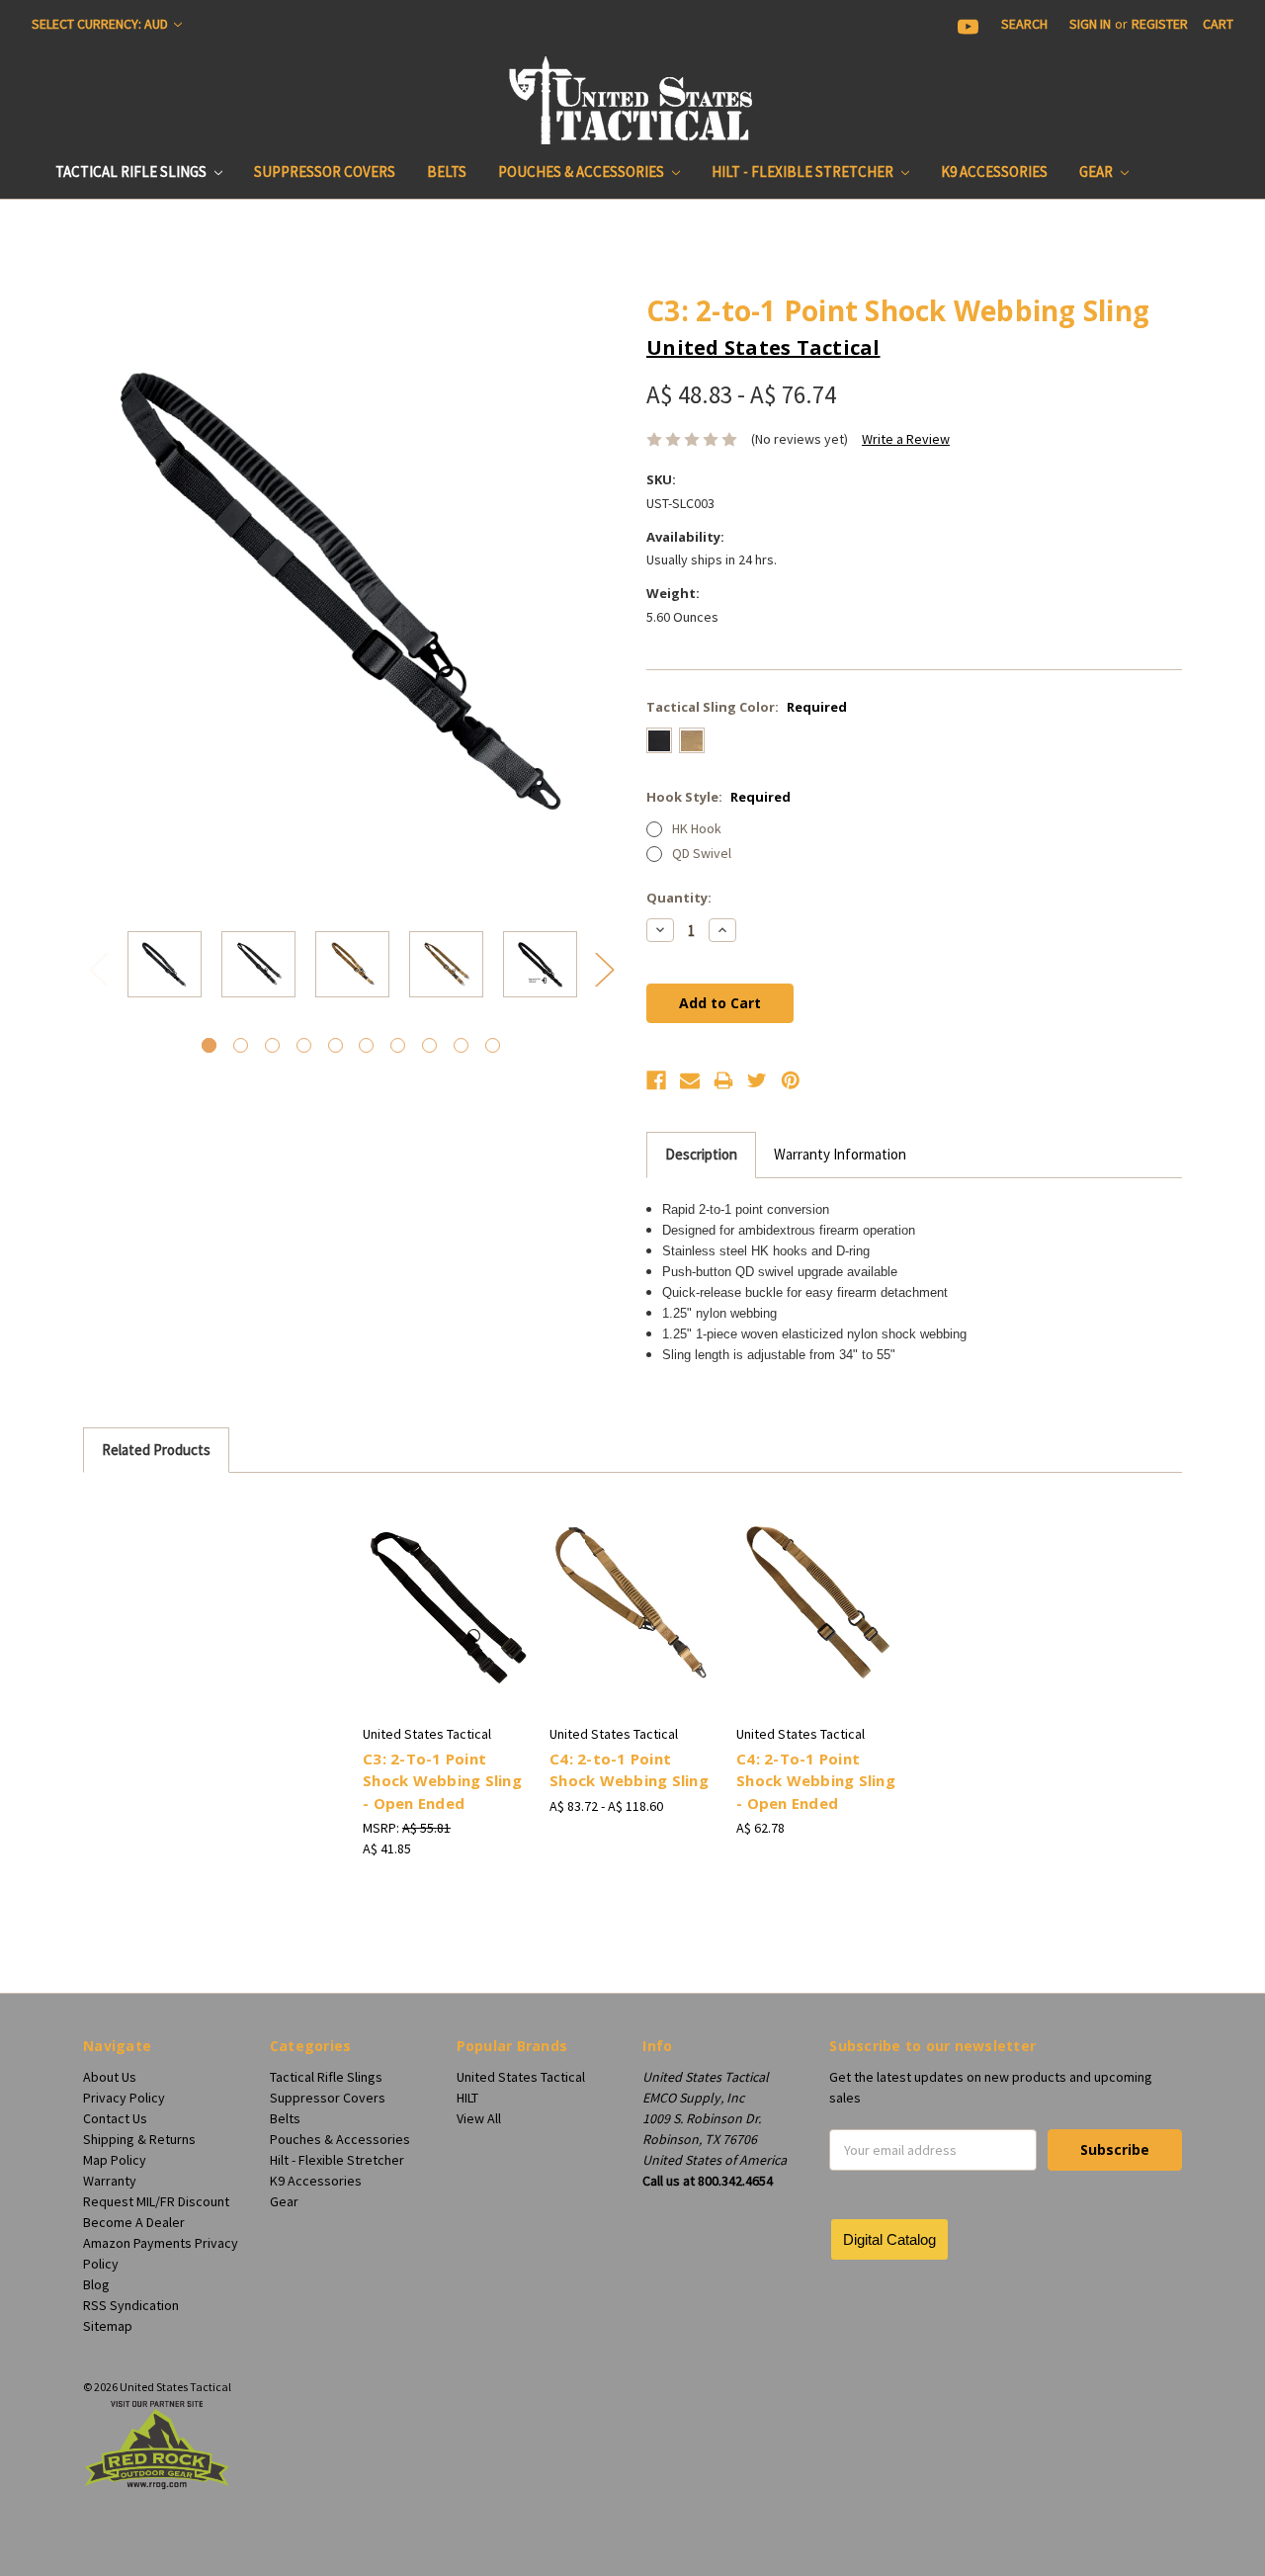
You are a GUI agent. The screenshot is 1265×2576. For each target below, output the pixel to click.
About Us (110, 2077)
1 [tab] (209, 1045)
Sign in (1090, 24)
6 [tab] (366, 1045)
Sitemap (108, 2326)
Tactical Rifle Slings (132, 172)
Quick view (446, 1586)
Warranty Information (840, 1154)
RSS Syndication (131, 2305)
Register (1160, 24)
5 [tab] (336, 1045)
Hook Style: (718, 797)
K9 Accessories (994, 172)
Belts (447, 172)
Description (701, 1154)
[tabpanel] (165, 967)
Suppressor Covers (325, 172)
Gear (1097, 172)
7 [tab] (398, 1045)
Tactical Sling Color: (747, 707)
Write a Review (906, 439)
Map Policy (115, 2160)
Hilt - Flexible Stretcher (804, 172)
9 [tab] (461, 1045)
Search (1024, 24)
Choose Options (446, 1620)
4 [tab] (304, 1045)
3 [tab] (272, 1045)
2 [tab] (241, 1045)
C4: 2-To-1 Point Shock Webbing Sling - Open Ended (816, 1781)
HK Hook (697, 828)
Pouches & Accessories (583, 172)
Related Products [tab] (156, 1450)
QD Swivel (702, 853)
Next (604, 968)
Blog (96, 2284)
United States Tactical (521, 2077)
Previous (98, 968)
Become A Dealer (134, 2222)
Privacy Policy (124, 2098)
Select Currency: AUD (101, 24)
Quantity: (679, 898)
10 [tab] (493, 1045)
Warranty (110, 2181)
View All (479, 2118)
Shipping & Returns (139, 2139)
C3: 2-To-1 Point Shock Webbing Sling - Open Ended (442, 1781)
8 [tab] (429, 1045)
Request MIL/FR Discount (156, 2201)
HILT (467, 2098)
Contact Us (115, 2118)
